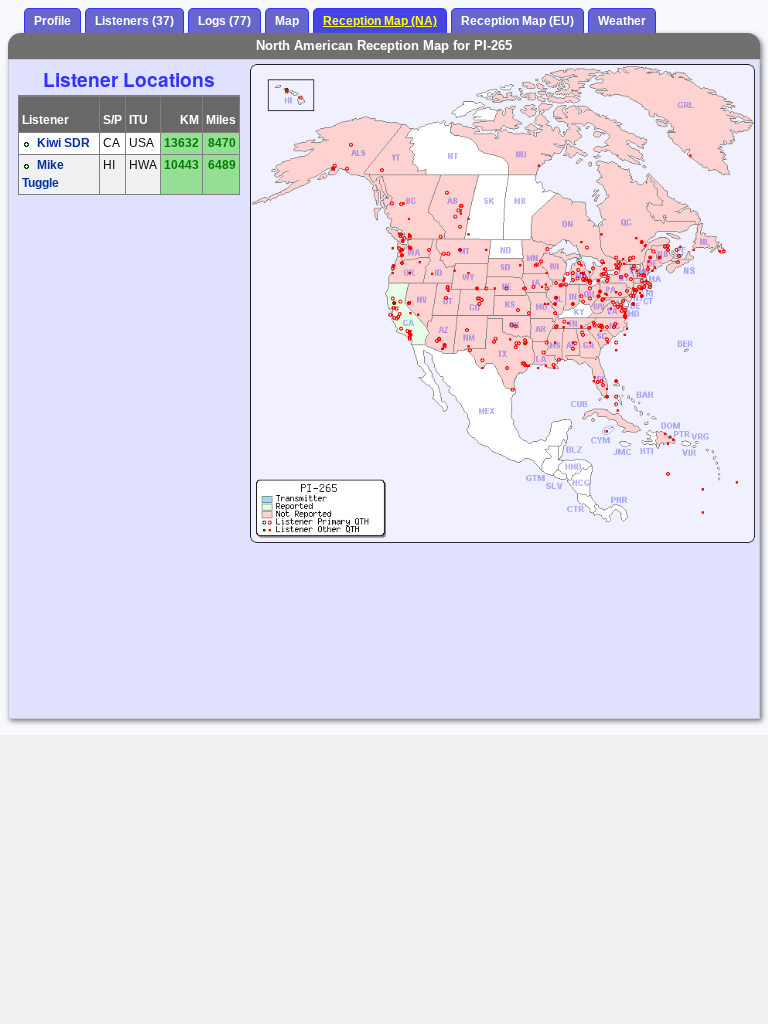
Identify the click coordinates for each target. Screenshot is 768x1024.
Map (287, 21)
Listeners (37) (134, 21)
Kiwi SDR (63, 143)
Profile (52, 21)
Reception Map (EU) (517, 21)
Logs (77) (224, 21)
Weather (622, 21)
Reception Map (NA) (380, 21)
